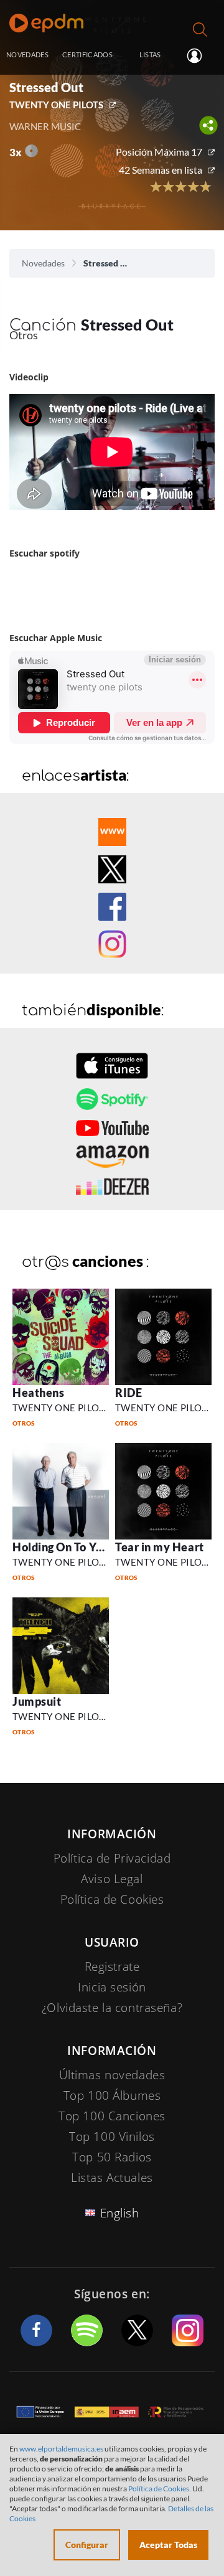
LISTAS (150, 54)
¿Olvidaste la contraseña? (112, 2008)
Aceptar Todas (168, 2545)
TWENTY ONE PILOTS (56, 105)
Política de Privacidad (112, 1858)
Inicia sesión (199, 55)
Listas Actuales (112, 2178)
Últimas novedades (112, 2075)
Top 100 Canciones (112, 2116)
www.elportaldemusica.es (61, 2449)
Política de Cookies (112, 1899)
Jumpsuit (37, 1701)
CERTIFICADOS (87, 54)
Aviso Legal (112, 1879)
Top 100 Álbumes (112, 2095)
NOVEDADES (27, 54)
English (120, 2213)
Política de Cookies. (160, 2489)
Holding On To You (61, 1547)
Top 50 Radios (112, 2157)
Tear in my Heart (160, 1547)
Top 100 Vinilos (112, 2136)
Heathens (38, 1393)
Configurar (87, 2545)
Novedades (43, 263)
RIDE (128, 1393)
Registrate (112, 1967)
